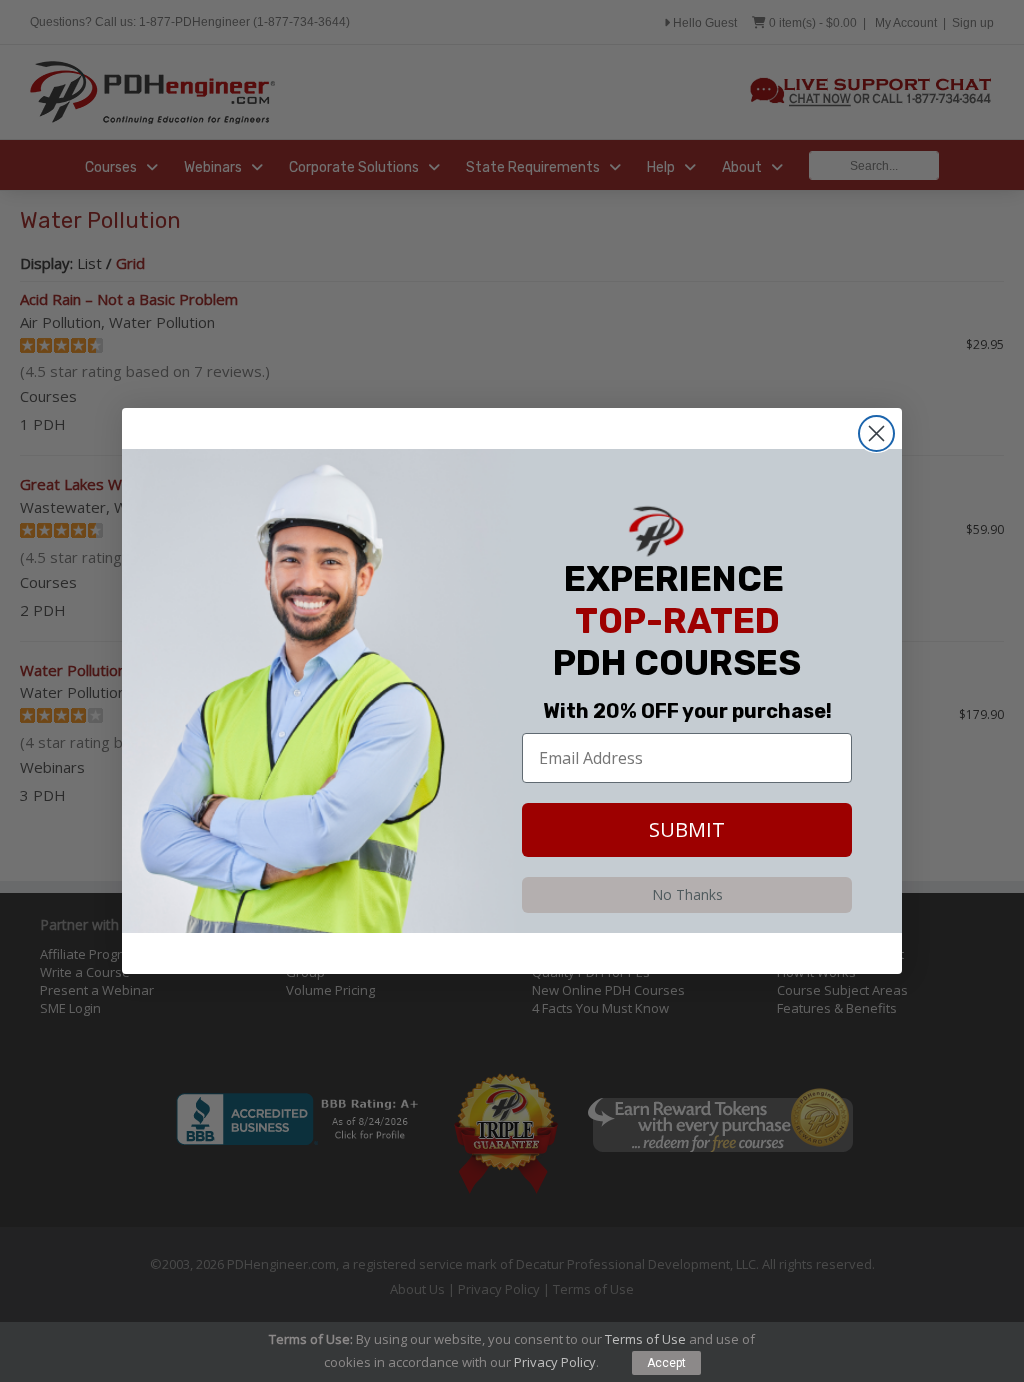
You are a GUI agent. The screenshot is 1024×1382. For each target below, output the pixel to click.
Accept (666, 1363)
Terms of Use (645, 1339)
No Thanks (687, 894)
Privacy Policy (555, 1362)
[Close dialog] (876, 433)
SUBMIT (687, 829)
